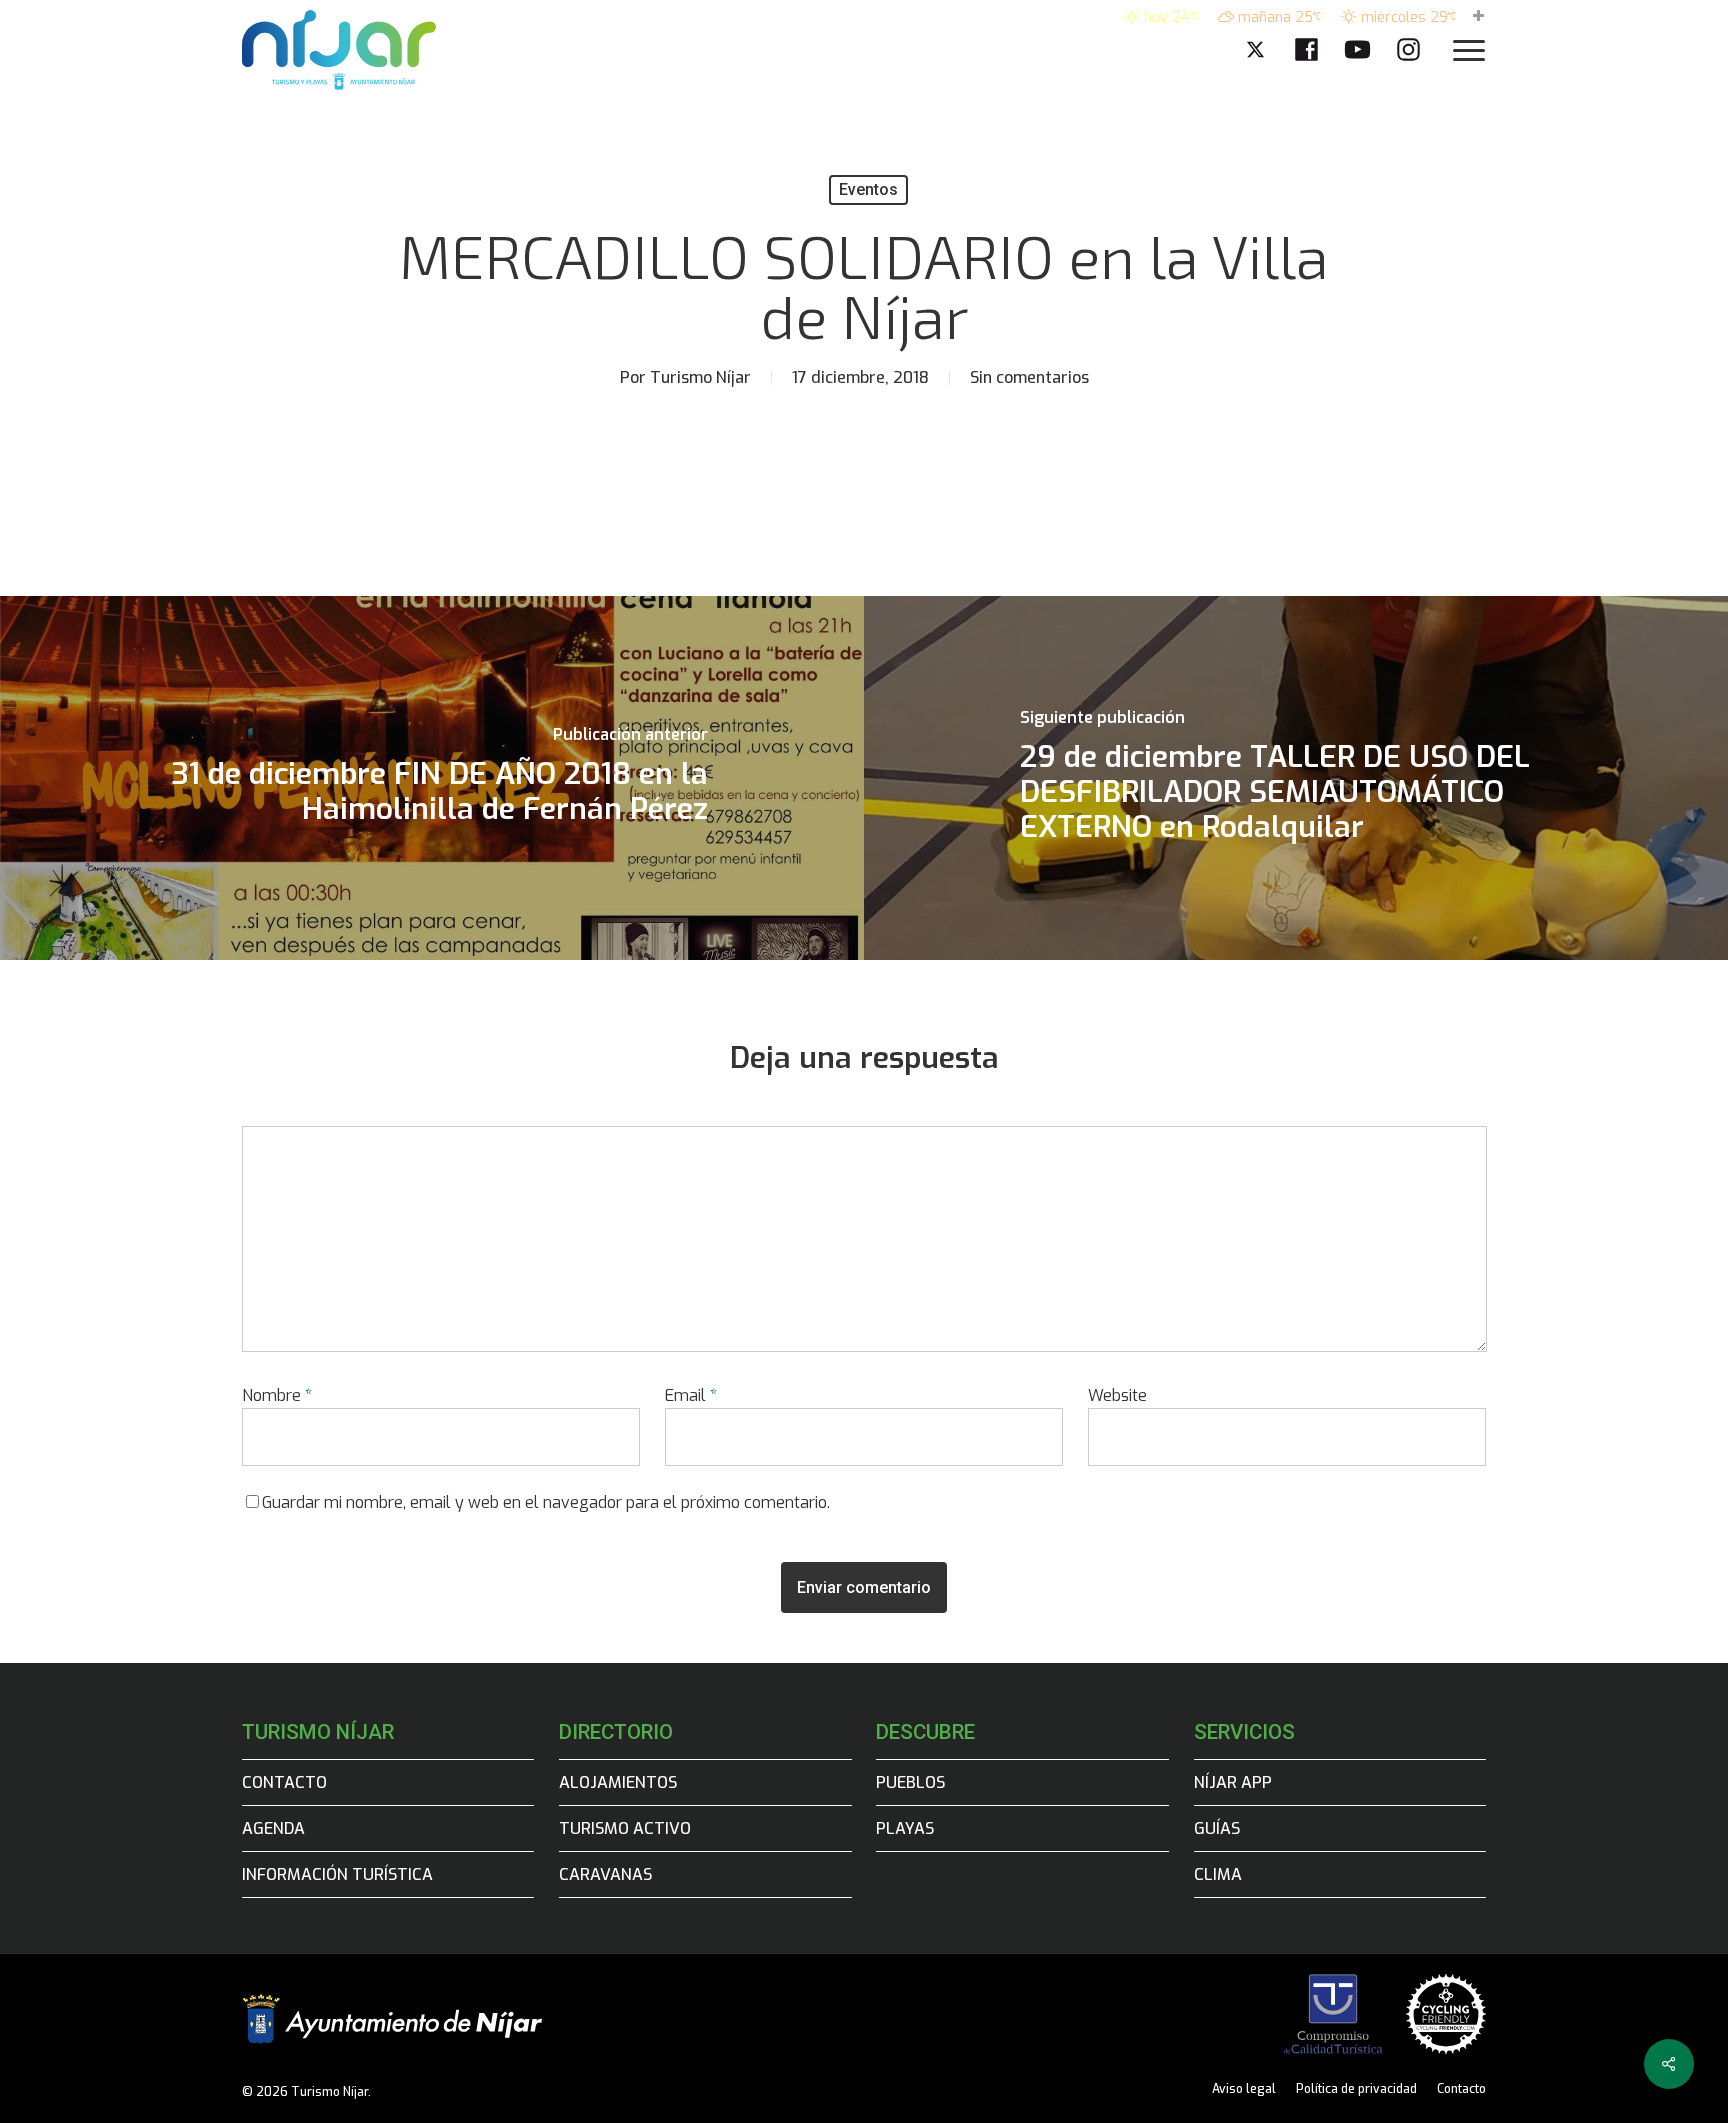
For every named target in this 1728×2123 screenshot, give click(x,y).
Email (691, 1395)
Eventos (868, 189)
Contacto (284, 1782)
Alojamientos (618, 1782)
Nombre (277, 1395)
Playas (905, 1828)
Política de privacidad (1356, 2089)
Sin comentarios (1029, 377)
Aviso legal (1244, 2089)
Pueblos (910, 1782)
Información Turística (337, 1874)
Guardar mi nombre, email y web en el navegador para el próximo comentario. (546, 1502)
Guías (1217, 1828)
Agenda (273, 1828)
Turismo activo (625, 1828)
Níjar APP (1233, 1782)
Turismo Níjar (700, 377)
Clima (1218, 1874)
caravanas (605, 1874)
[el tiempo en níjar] (1478, 17)
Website (1117, 1395)
